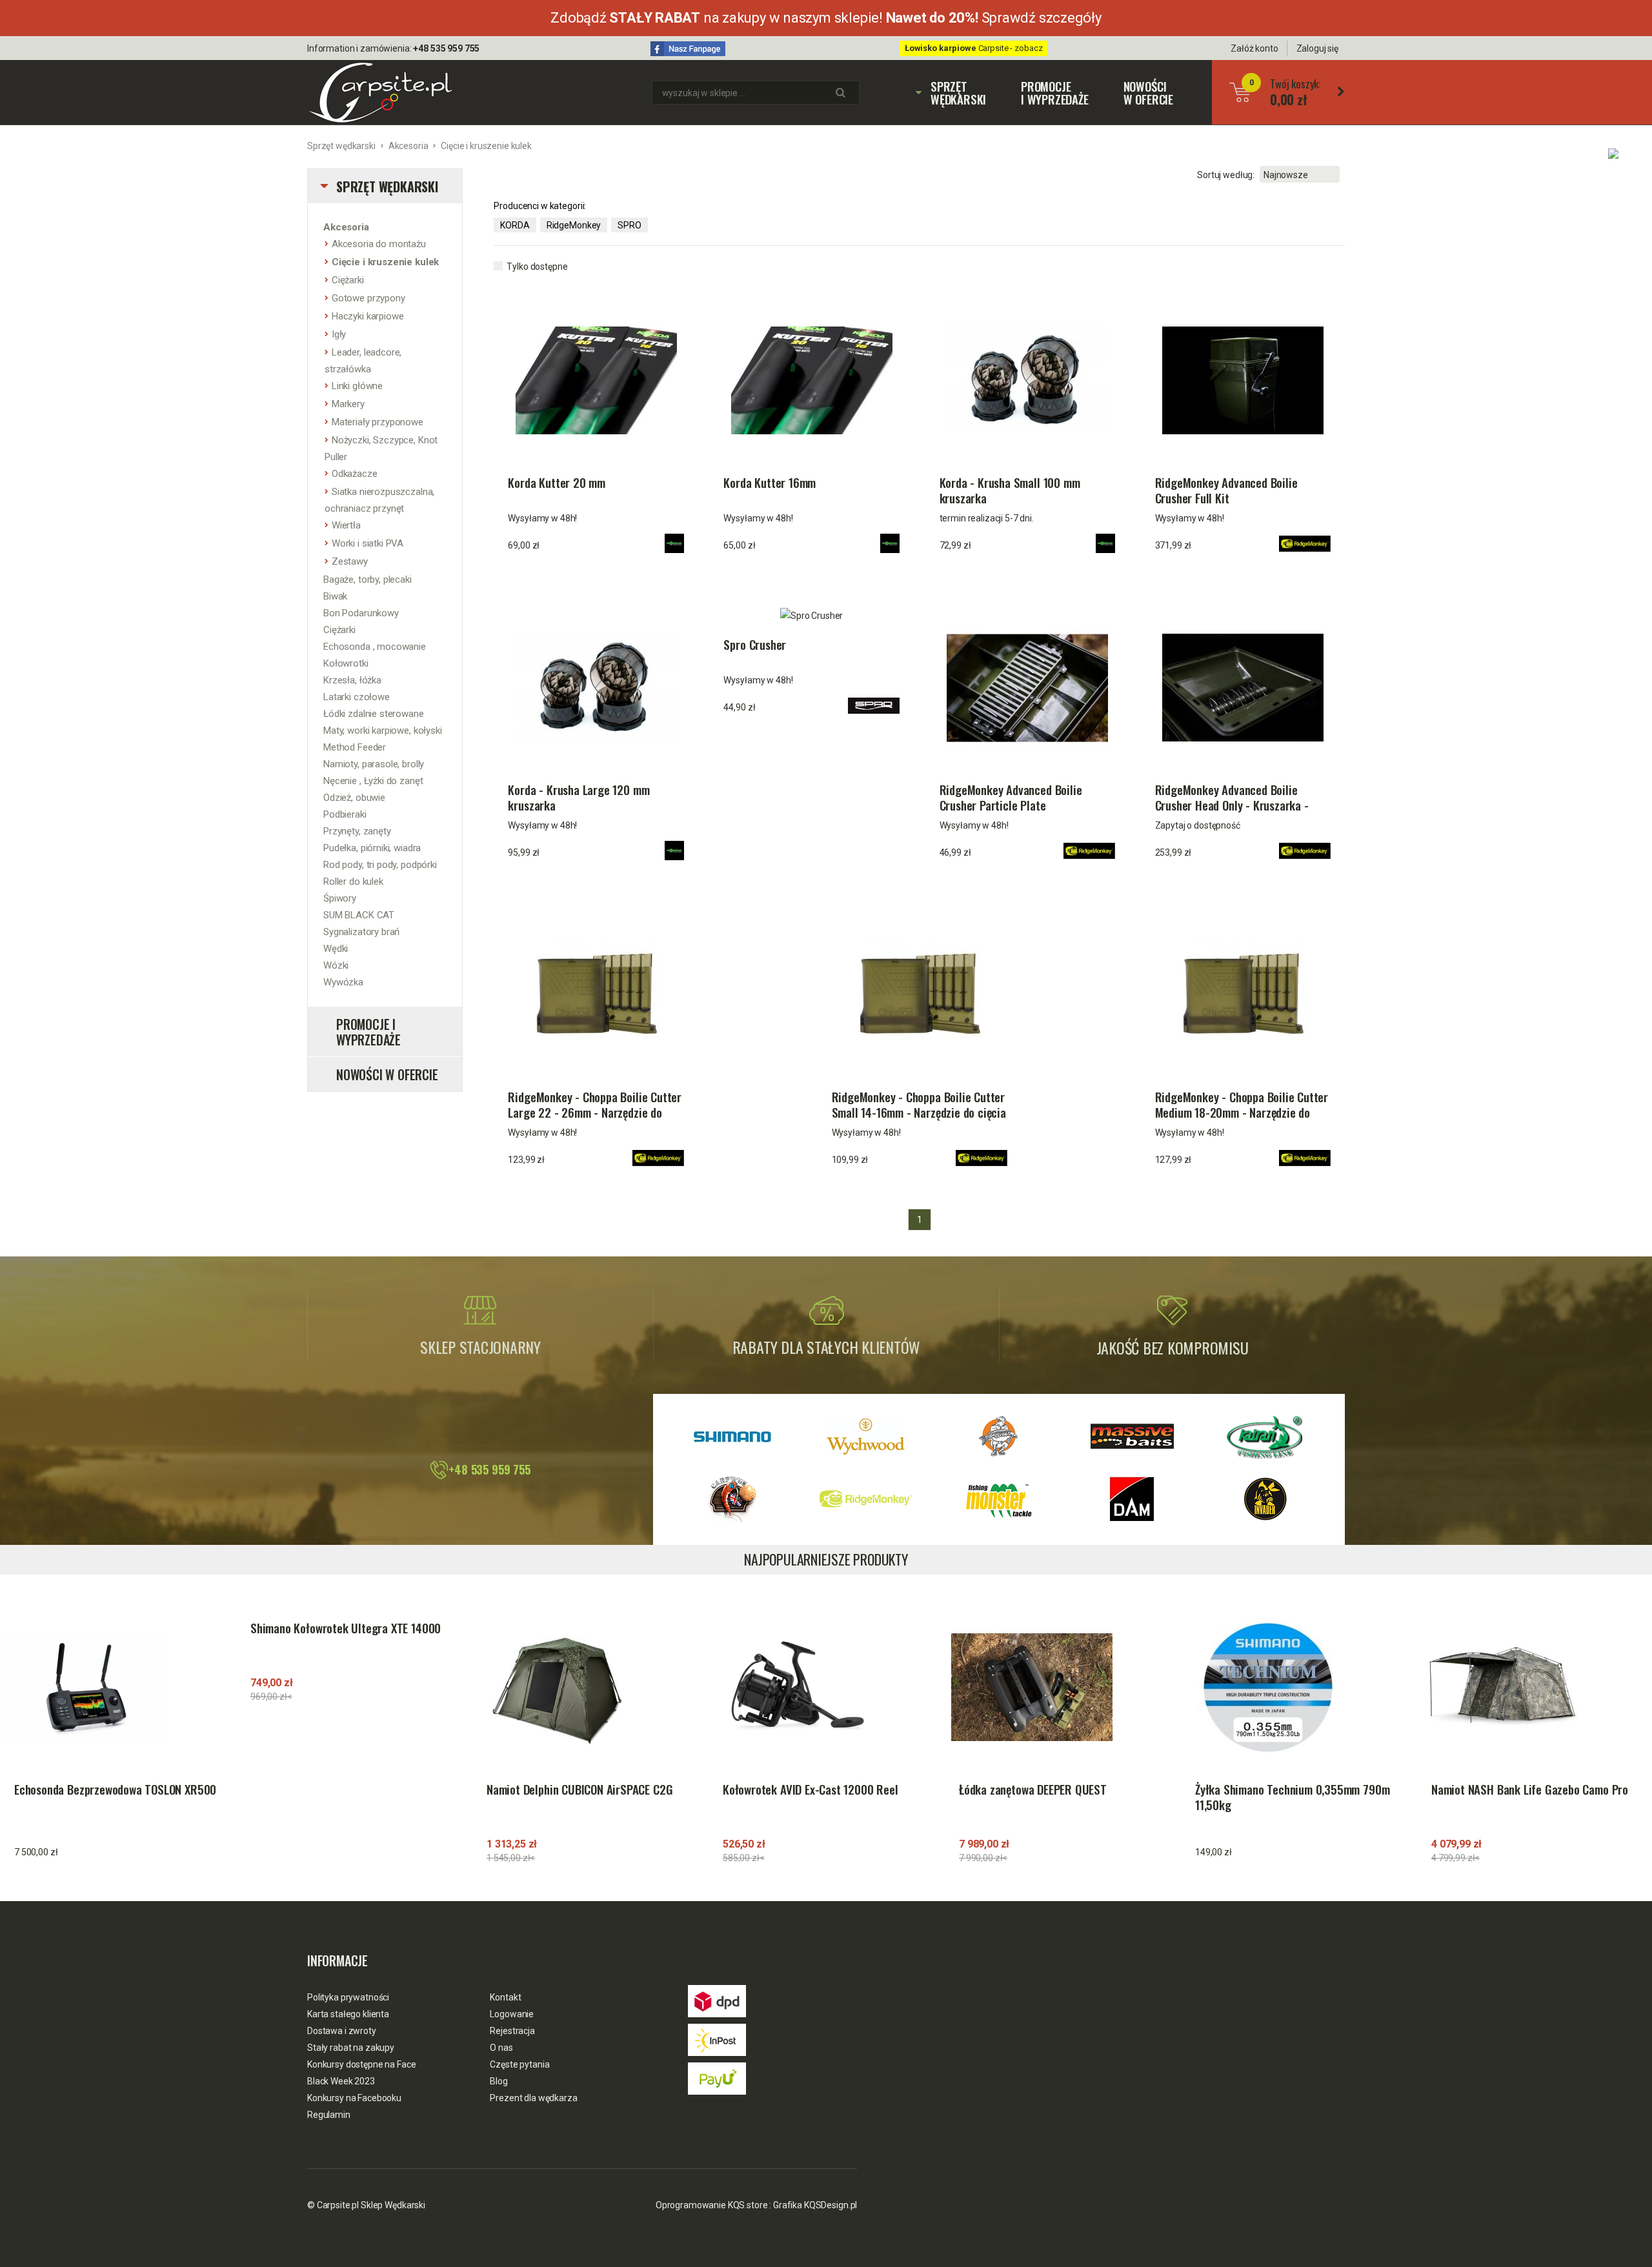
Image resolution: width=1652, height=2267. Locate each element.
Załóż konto (1254, 48)
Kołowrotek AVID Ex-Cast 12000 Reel (811, 1789)
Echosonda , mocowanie (375, 647)
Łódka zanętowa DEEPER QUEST (1033, 1789)
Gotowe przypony (368, 298)
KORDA (515, 225)
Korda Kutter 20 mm (557, 483)
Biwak (335, 596)
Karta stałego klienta (348, 2014)
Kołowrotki (346, 663)
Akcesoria (408, 146)
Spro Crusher (755, 645)
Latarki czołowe (357, 697)
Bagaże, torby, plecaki (368, 579)
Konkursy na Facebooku (354, 2098)
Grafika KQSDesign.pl (815, 2205)
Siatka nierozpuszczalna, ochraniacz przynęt (379, 500)
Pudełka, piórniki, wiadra (372, 848)
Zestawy (350, 561)
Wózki (336, 965)
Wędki (336, 949)
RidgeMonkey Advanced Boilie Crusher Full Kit (1226, 490)
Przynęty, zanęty (357, 831)
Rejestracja (512, 2031)
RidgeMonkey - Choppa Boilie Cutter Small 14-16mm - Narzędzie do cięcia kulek (919, 1105)
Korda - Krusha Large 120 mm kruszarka (579, 798)
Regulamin (329, 2115)
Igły (339, 334)
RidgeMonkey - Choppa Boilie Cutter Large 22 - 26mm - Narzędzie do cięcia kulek (595, 1105)
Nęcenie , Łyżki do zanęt (373, 781)
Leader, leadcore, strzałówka (363, 361)
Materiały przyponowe (378, 422)
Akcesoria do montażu (379, 244)
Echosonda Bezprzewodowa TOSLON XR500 (115, 1789)
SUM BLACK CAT (359, 915)
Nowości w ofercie (1148, 92)
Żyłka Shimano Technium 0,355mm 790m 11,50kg (1292, 1797)
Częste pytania (519, 2064)
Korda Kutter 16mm (770, 483)
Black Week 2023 (341, 2081)
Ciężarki (348, 280)
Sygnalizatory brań (361, 932)
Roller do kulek (353, 882)
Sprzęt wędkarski (952, 92)
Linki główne (357, 386)
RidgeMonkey (574, 225)
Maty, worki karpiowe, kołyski (383, 730)
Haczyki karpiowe (368, 316)
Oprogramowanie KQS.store (712, 2205)
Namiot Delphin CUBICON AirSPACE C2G (579, 1789)
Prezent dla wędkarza (533, 2098)
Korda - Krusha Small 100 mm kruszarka (1010, 490)
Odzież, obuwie (354, 798)
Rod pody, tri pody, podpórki (380, 865)
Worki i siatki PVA (368, 543)
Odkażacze (355, 474)
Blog (499, 2081)
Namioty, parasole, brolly (374, 764)
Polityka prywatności (348, 1997)
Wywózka (343, 982)
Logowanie (512, 2014)
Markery (348, 404)
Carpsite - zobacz (974, 48)
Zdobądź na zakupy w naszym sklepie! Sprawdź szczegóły (826, 18)
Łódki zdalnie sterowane (374, 714)
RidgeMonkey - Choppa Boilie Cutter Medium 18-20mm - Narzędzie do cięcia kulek (1242, 1105)
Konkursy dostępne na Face (362, 2064)
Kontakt (505, 1997)
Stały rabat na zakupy (351, 2048)
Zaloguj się (1317, 48)
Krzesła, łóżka (352, 680)
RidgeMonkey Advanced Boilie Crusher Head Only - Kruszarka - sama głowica (1232, 798)
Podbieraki (345, 814)
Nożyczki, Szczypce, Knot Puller (381, 448)
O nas (501, 2048)
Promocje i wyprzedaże (1055, 92)
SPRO (629, 225)
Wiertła (346, 525)
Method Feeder (355, 747)
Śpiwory (340, 898)
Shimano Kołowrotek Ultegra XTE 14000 (346, 1628)
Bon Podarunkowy (361, 613)
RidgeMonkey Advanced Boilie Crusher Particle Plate (1011, 798)
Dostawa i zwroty (342, 2031)
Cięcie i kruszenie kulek (486, 146)
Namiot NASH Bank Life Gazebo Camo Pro (1530, 1789)
